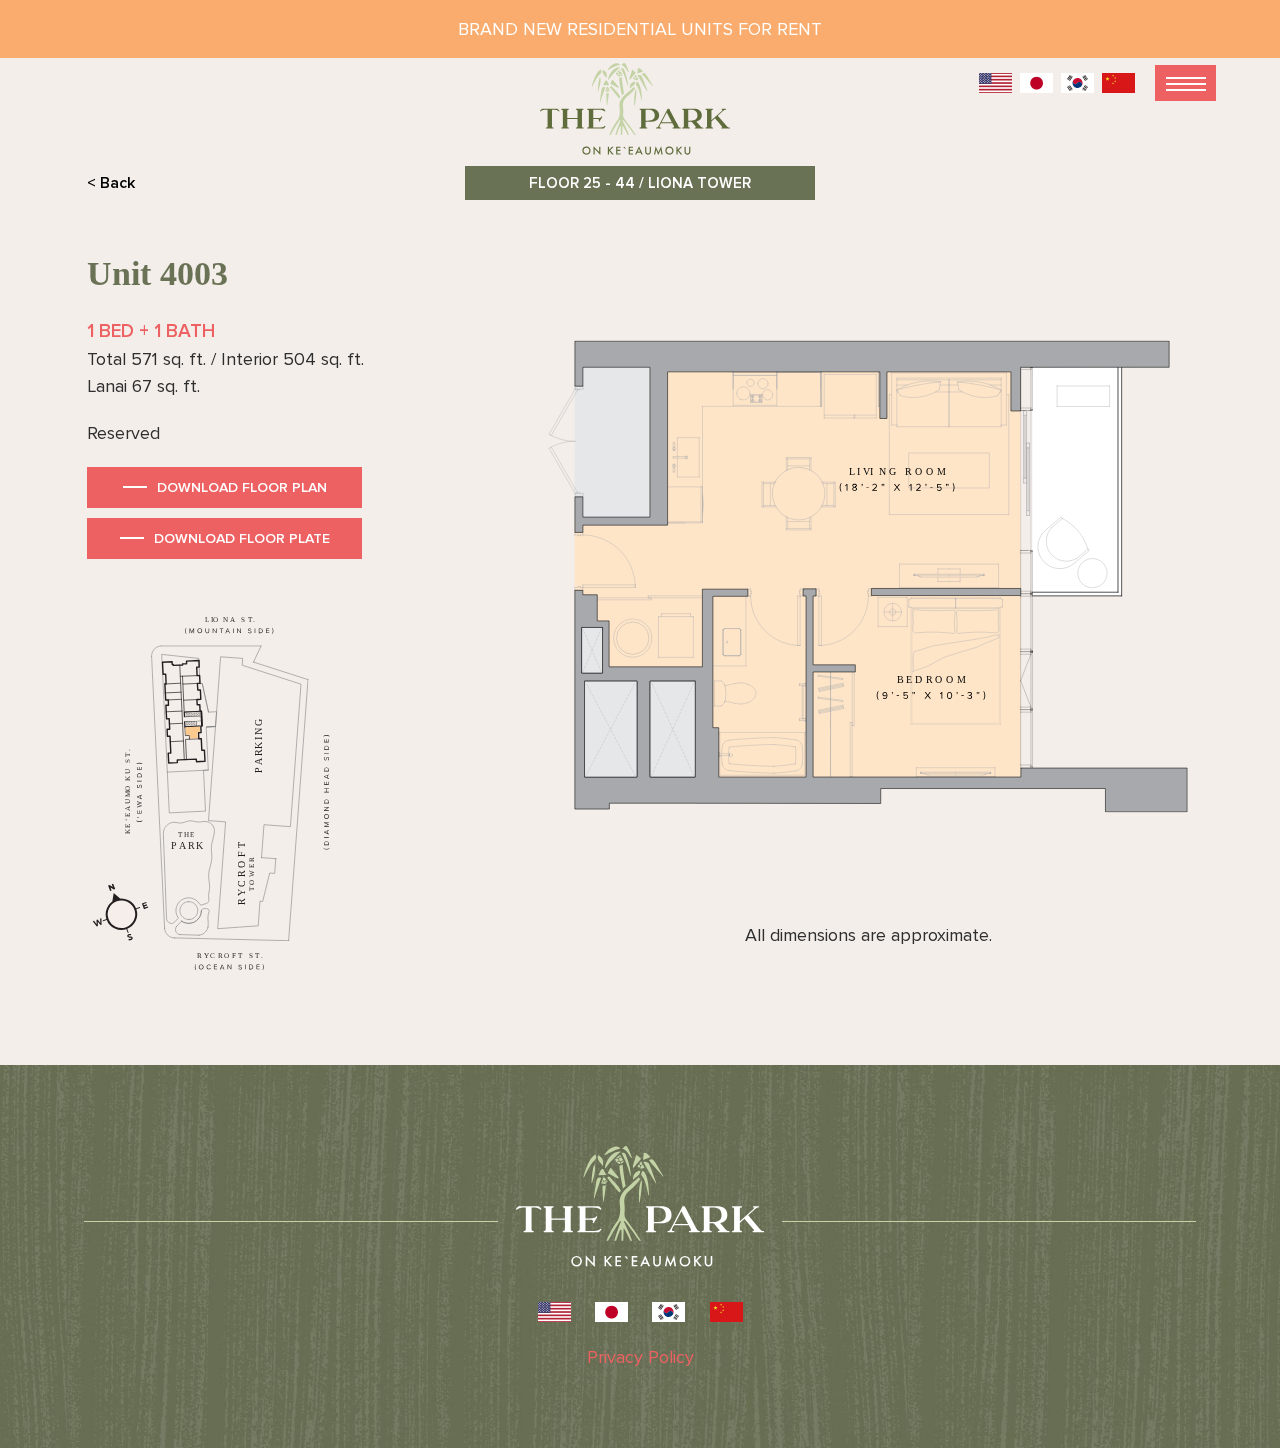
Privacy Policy (640, 1357)
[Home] (640, 117)
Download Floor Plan (242, 487)
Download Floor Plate (242, 538)
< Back (111, 183)
